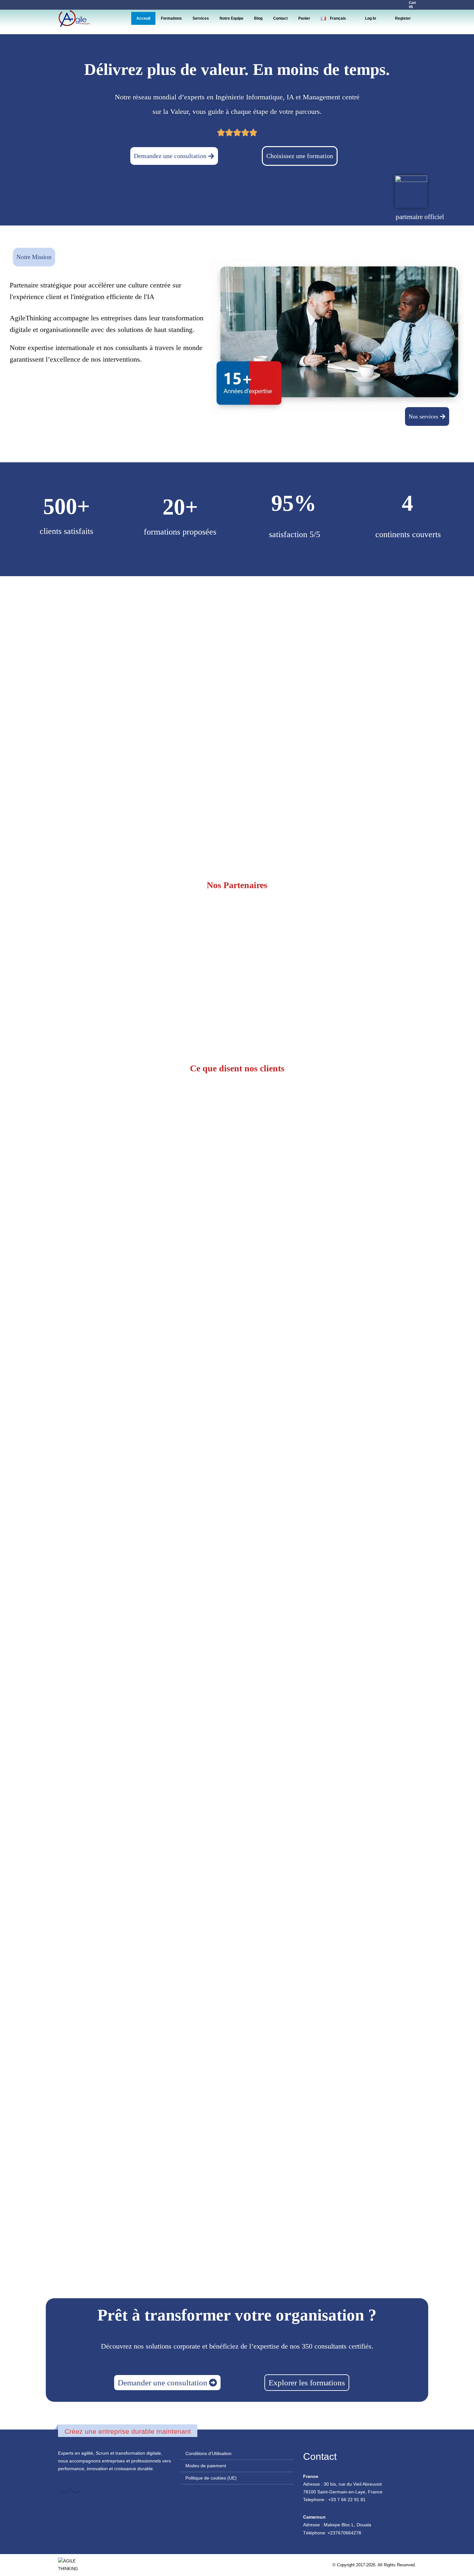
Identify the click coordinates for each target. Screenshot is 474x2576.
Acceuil (143, 18)
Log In (370, 18)
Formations (171, 18)
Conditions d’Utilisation (208, 2453)
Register (403, 18)
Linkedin (76, 2488)
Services (201, 18)
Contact (280, 18)
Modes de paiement (206, 2466)
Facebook (64, 2488)
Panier (304, 18)
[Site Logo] (74, 18)
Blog (258, 18)
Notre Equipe (232, 18)
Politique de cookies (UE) (211, 2478)
